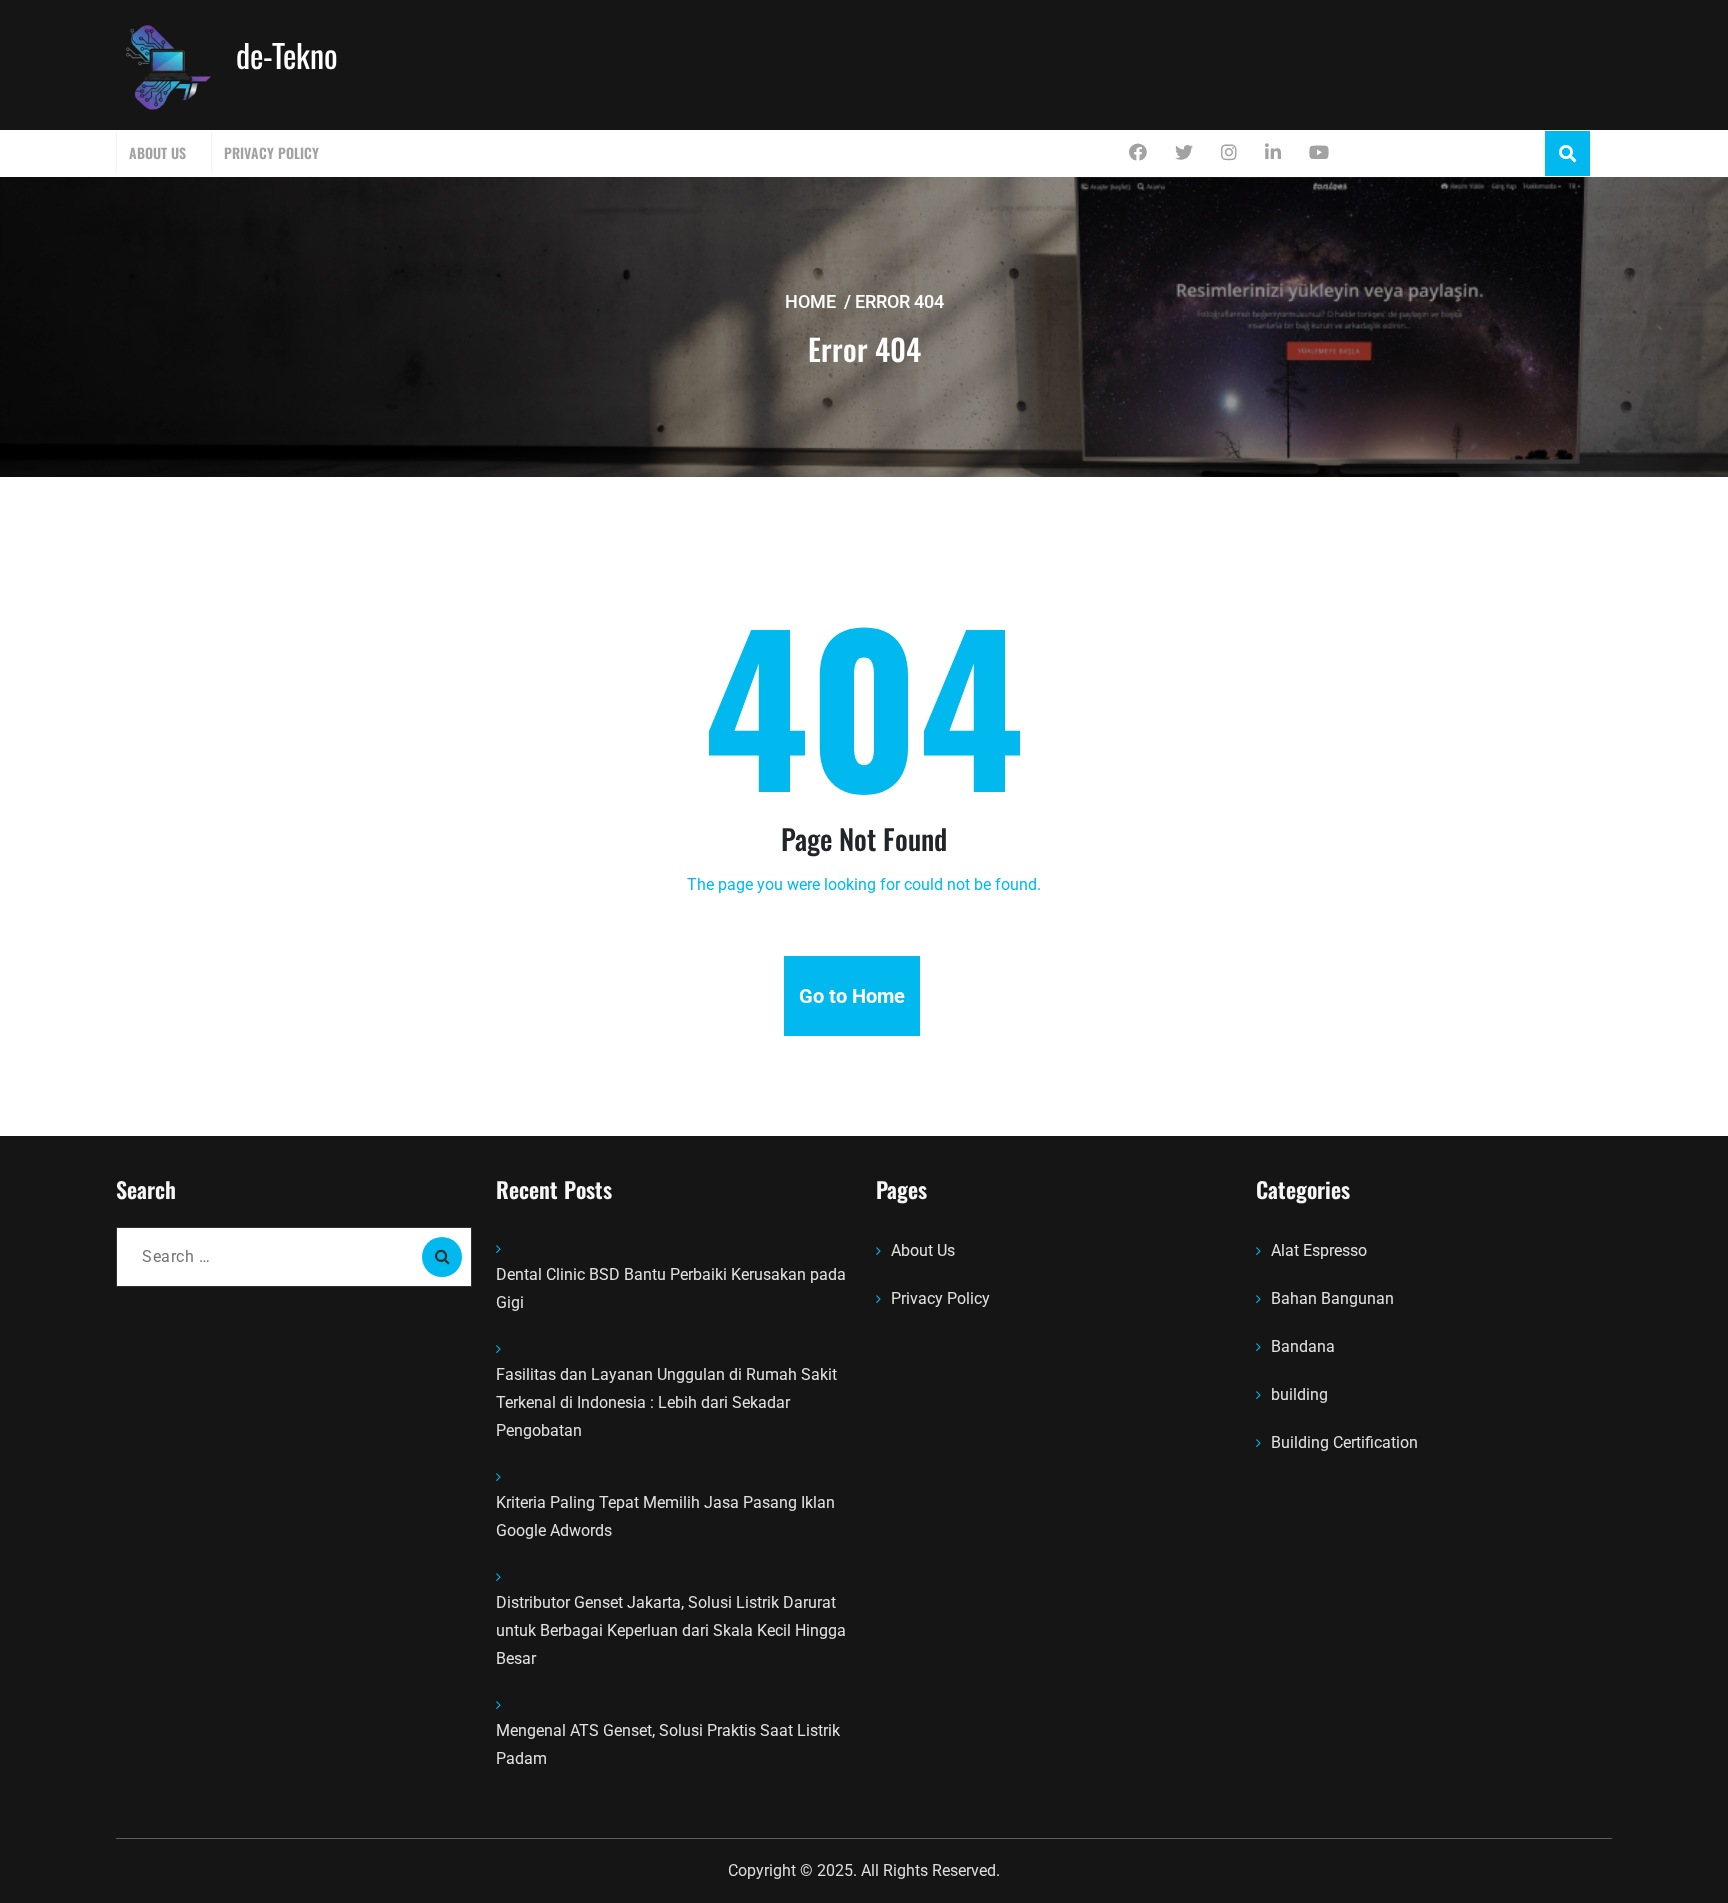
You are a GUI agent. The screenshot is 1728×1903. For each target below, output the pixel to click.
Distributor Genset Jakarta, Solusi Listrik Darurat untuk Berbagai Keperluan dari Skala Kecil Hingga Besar (671, 1630)
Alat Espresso (1319, 1250)
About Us (157, 152)
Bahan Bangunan (1332, 1298)
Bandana (1303, 1346)
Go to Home (852, 996)
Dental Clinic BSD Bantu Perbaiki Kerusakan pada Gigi (671, 1288)
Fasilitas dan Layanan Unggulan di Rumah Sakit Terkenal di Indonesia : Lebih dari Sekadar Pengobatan (666, 1402)
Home (810, 301)
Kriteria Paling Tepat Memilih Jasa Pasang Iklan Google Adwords (665, 1516)
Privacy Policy (271, 152)
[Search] (442, 1257)
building (1299, 1394)
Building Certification (1344, 1442)
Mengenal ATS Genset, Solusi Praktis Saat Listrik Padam (668, 1744)
